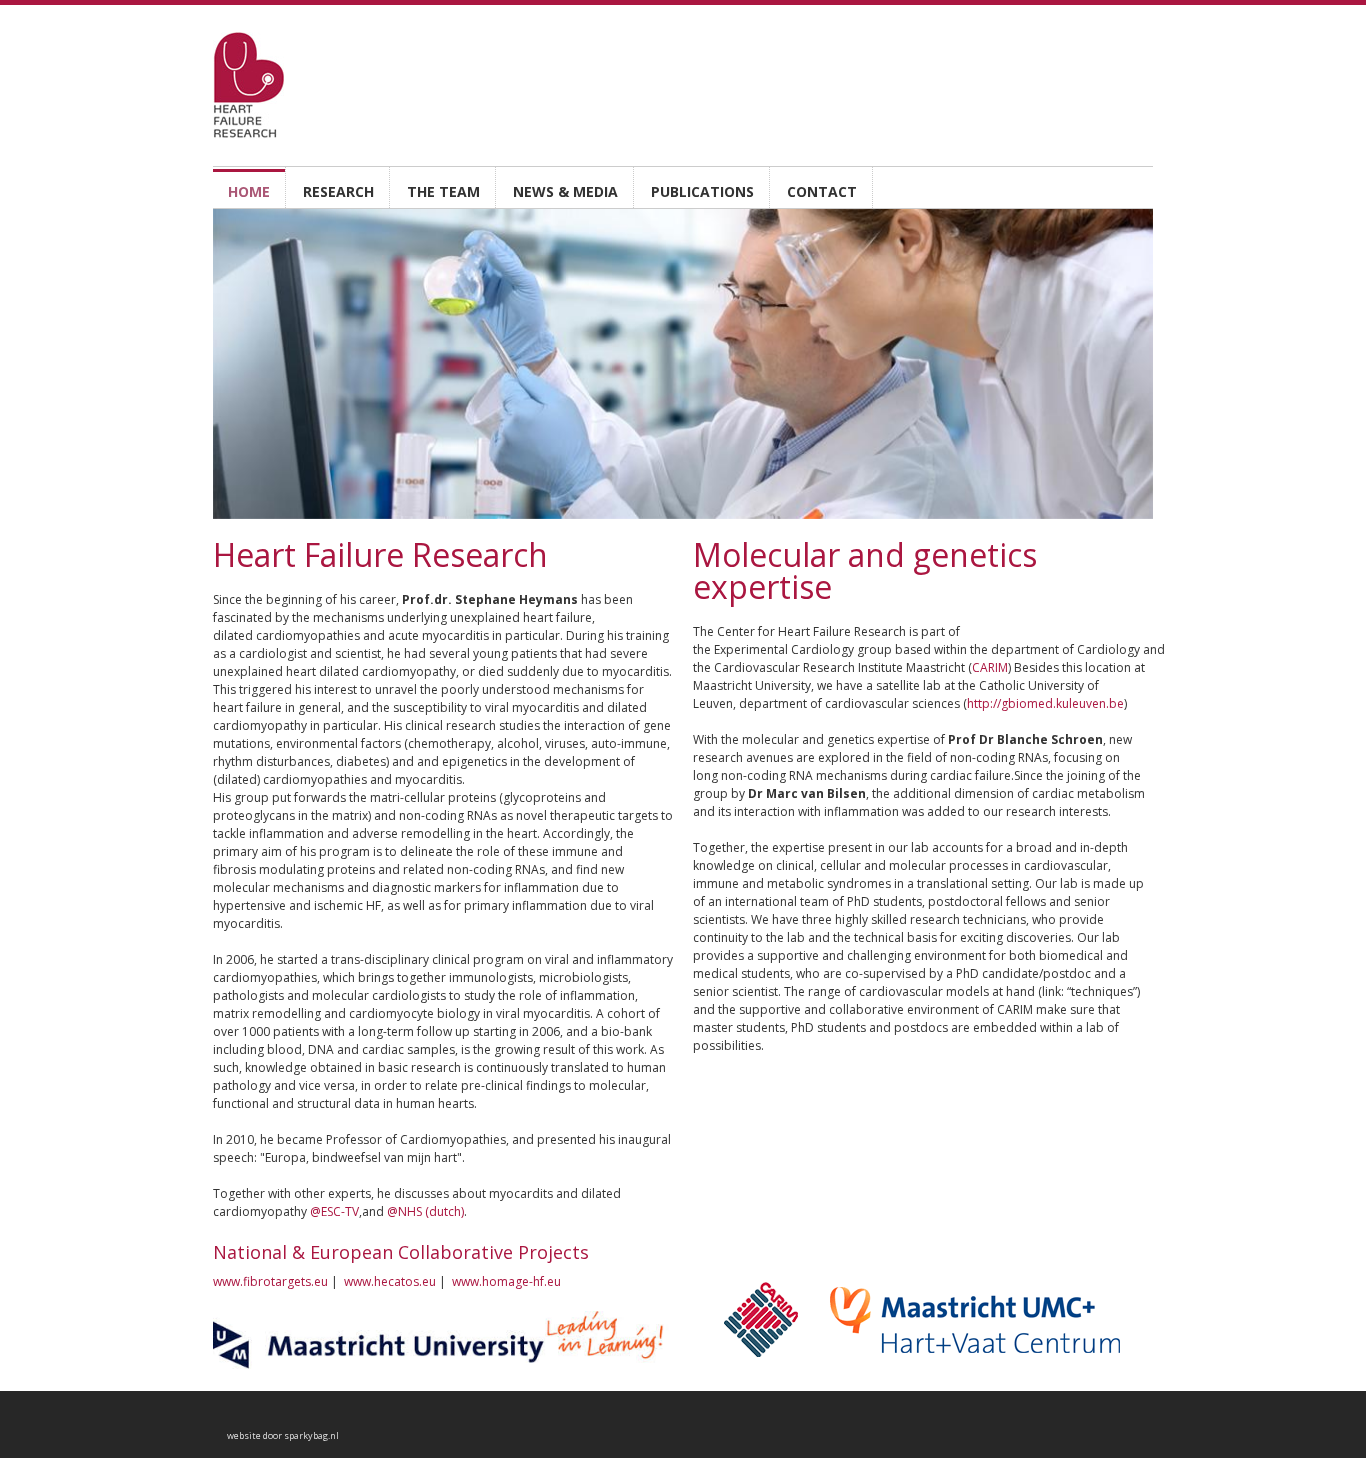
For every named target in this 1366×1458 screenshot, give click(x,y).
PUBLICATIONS (702, 191)
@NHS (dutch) (425, 1211)
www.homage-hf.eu (506, 1281)
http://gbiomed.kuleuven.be (1045, 703)
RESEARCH (338, 191)
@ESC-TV (334, 1211)
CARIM (990, 667)
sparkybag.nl (311, 1435)
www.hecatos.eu (390, 1281)
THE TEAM (443, 191)
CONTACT (822, 191)
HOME (249, 191)
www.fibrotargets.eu (270, 1281)
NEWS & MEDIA (565, 191)
